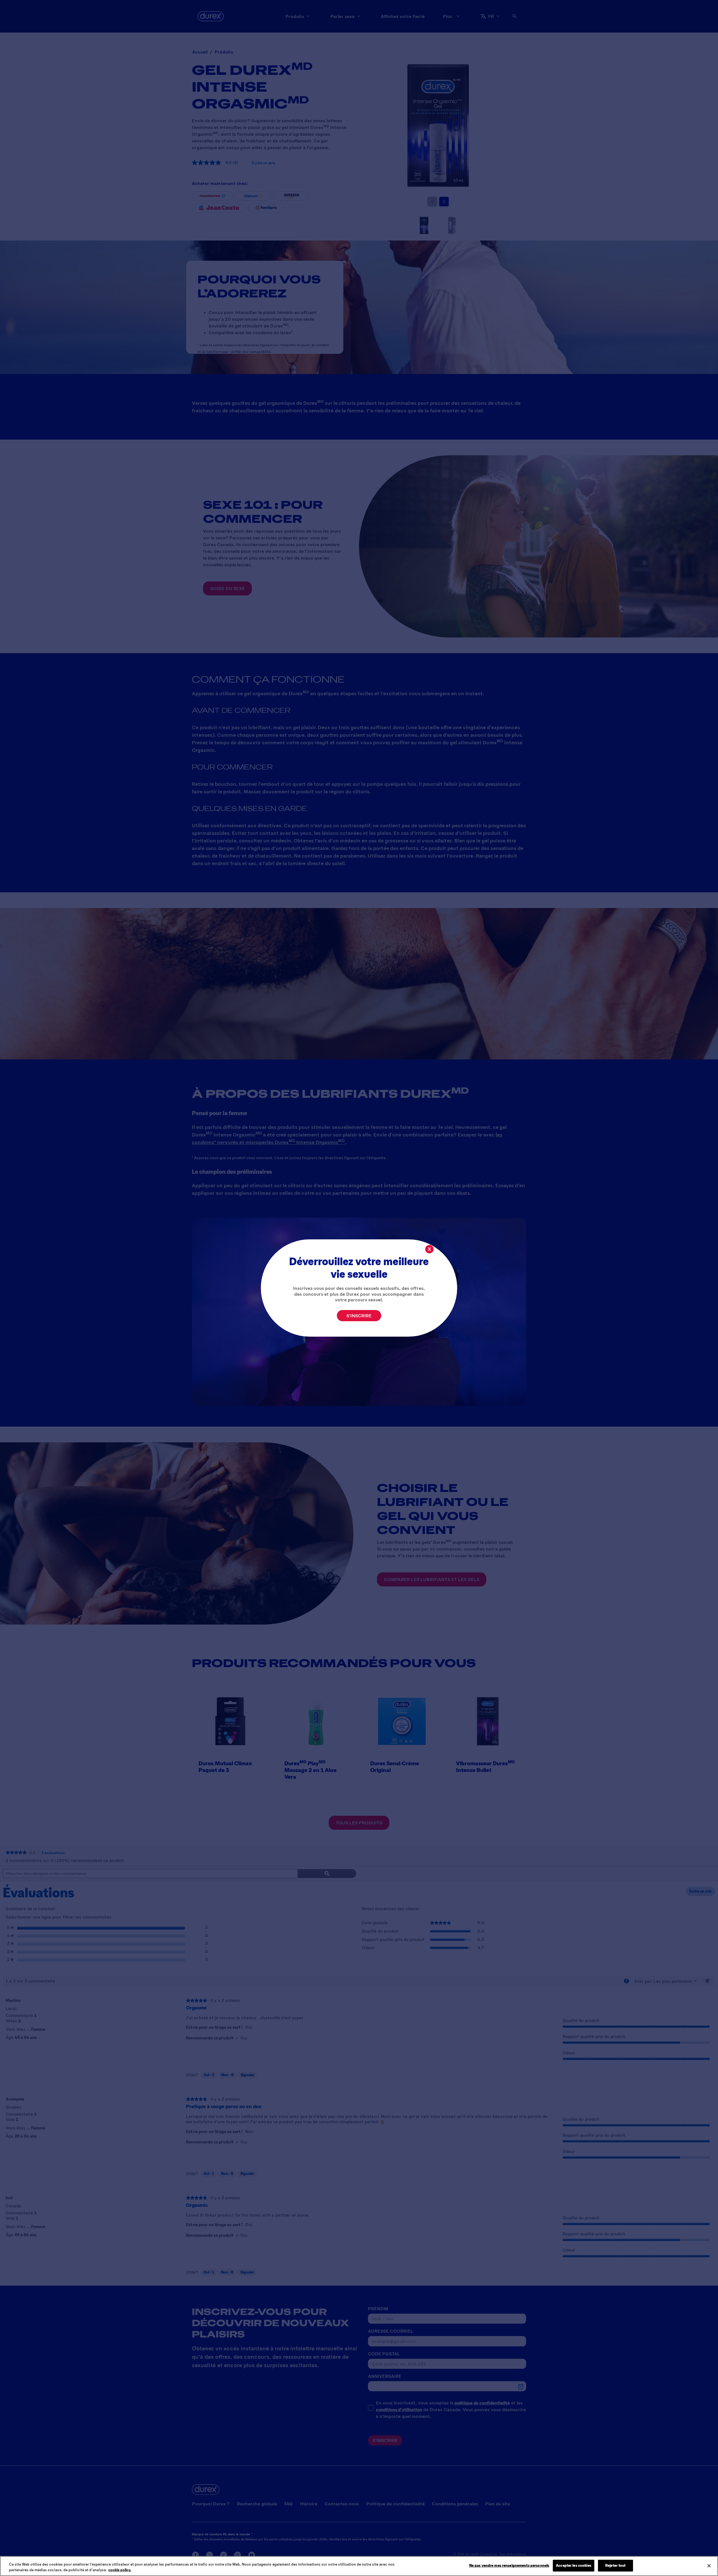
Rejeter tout (615, 2565)
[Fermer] (709, 2566)
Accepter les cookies (574, 2565)
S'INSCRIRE (359, 1315)
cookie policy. (120, 2570)
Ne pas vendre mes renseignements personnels (509, 2565)
